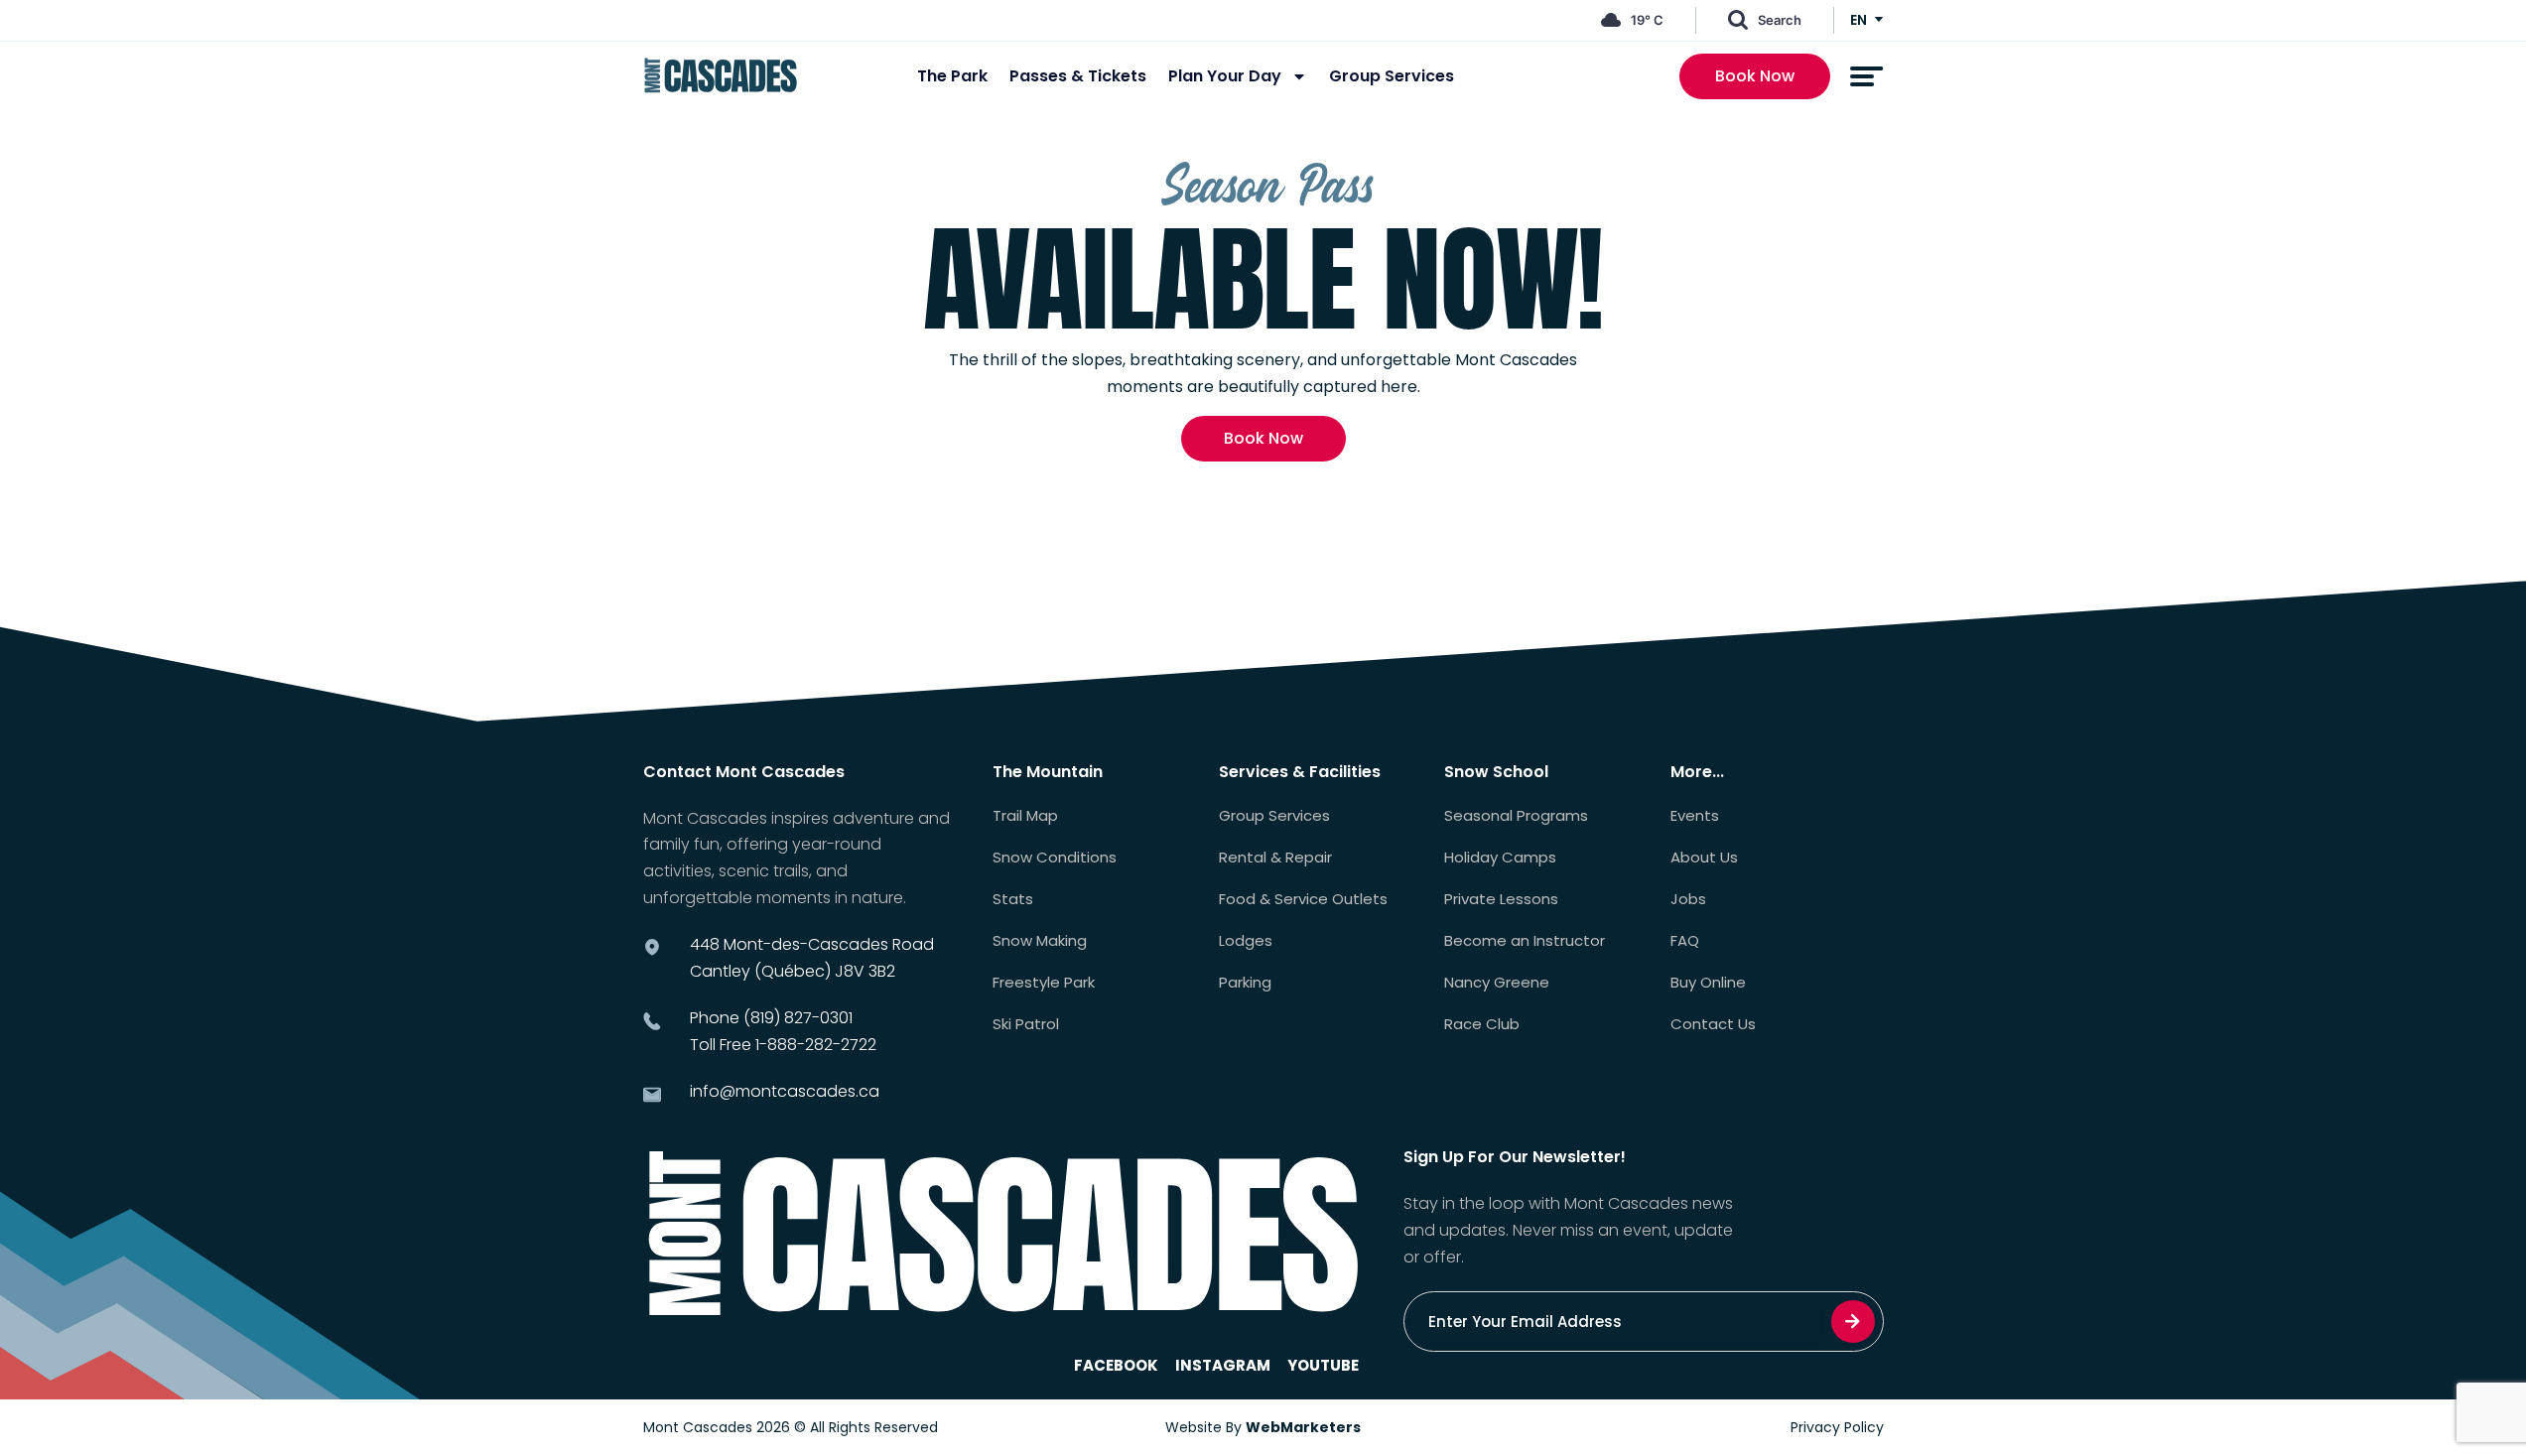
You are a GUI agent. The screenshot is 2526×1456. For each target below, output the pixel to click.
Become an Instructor (1525, 941)
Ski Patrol (1026, 1024)
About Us (1704, 858)
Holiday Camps (1500, 858)
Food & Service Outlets (1303, 899)
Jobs (1688, 899)
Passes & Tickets (1078, 76)
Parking (1245, 983)
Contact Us (1713, 1024)
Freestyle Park (1044, 983)
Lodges (1246, 941)
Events (1695, 816)
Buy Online (1708, 983)
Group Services (1392, 76)
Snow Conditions (1055, 858)
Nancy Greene (1497, 983)
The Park (952, 76)
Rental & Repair (1275, 858)
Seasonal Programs (1516, 816)
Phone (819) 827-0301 (771, 1018)
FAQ (1685, 941)
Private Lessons (1501, 899)
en (1859, 20)
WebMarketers (1303, 1427)
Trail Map (1025, 816)
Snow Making (1040, 941)
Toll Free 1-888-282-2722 (783, 1045)
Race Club (1482, 1024)
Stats (1013, 899)
